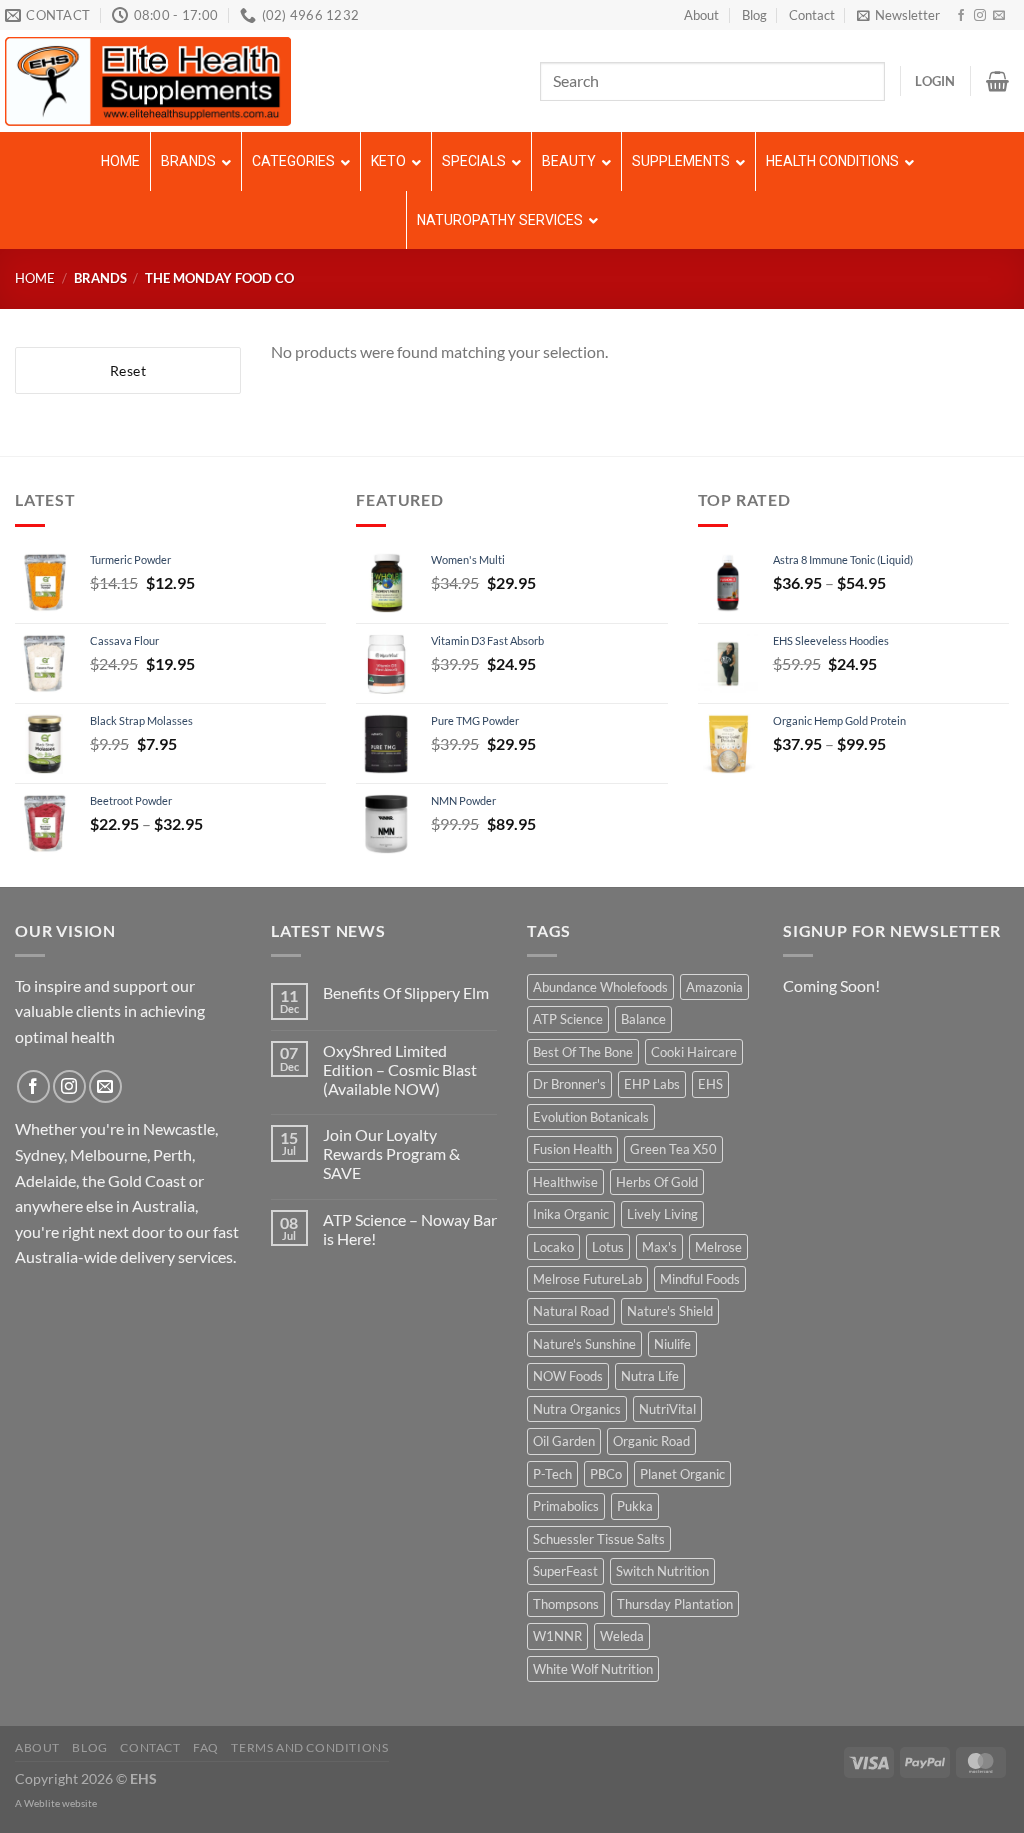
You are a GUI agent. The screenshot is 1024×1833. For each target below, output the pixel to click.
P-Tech (552, 1474)
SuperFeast (565, 1571)
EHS (710, 1084)
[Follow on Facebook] (961, 16)
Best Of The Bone (583, 1052)
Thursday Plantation (675, 1604)
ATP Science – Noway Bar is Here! (410, 1229)
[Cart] (997, 81)
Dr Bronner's (569, 1084)
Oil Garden (564, 1441)
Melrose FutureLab (587, 1279)
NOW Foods (568, 1376)
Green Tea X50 (673, 1149)
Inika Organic (571, 1214)
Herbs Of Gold (657, 1182)
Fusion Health (572, 1149)
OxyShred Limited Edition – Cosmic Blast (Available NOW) (400, 1069)
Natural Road (571, 1311)
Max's (659, 1247)
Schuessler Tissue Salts (599, 1539)
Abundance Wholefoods (600, 987)
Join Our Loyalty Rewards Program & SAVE (391, 1153)
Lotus (608, 1247)
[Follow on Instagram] (980, 16)
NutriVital (667, 1409)
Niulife (672, 1344)
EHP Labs (652, 1084)
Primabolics (566, 1506)
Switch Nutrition (662, 1571)
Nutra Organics (577, 1409)
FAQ (206, 1747)
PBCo (606, 1474)
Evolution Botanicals (591, 1117)
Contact (812, 15)
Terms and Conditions (309, 1747)
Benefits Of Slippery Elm (406, 992)
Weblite (42, 1803)
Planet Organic (682, 1474)
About (701, 15)
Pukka (635, 1506)
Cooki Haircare (694, 1052)
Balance (643, 1019)
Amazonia (714, 987)
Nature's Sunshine (584, 1344)
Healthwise (565, 1182)
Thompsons (566, 1604)
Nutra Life (650, 1376)
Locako (553, 1247)
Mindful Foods (700, 1279)
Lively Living (662, 1214)
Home (35, 278)
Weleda (622, 1636)
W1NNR (557, 1636)
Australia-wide (66, 1256)
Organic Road (651, 1441)
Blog (754, 15)
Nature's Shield (670, 1311)
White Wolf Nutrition (593, 1669)
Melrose (718, 1247)
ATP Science (568, 1019)
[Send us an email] (999, 16)
